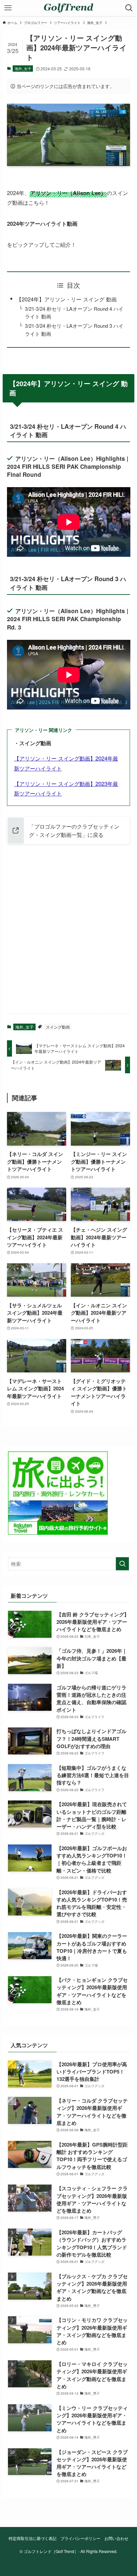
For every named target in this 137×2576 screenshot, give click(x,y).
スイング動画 (58, 1027)
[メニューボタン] (8, 8)
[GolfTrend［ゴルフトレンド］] (68, 8)
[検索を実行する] (122, 1564)
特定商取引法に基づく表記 (33, 2538)
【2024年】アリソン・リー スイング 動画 (67, 299)
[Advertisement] (68, 935)
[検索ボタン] (129, 8)
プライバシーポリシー (80, 2538)
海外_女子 (23, 68)
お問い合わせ (116, 2538)
